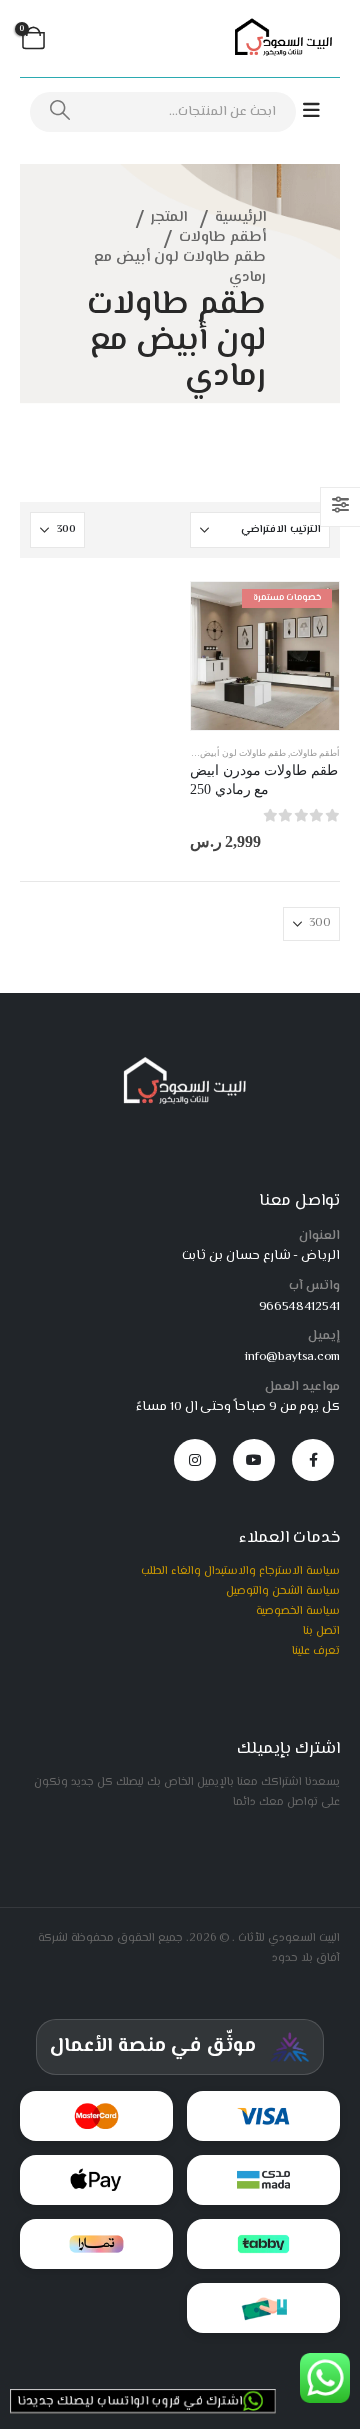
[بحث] (60, 112)
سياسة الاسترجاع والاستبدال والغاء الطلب (240, 1571)
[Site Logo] (280, 39)
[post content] (265, 656)
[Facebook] (313, 1460)
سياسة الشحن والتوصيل (283, 1591)
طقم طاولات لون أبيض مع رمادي (224, 753)
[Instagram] (195, 1460)
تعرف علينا (316, 1651)
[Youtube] (254, 1460)
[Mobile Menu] (321, 111)
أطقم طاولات (315, 753)
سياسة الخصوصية (298, 1611)
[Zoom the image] (180, 1063)
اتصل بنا (321, 1631)
